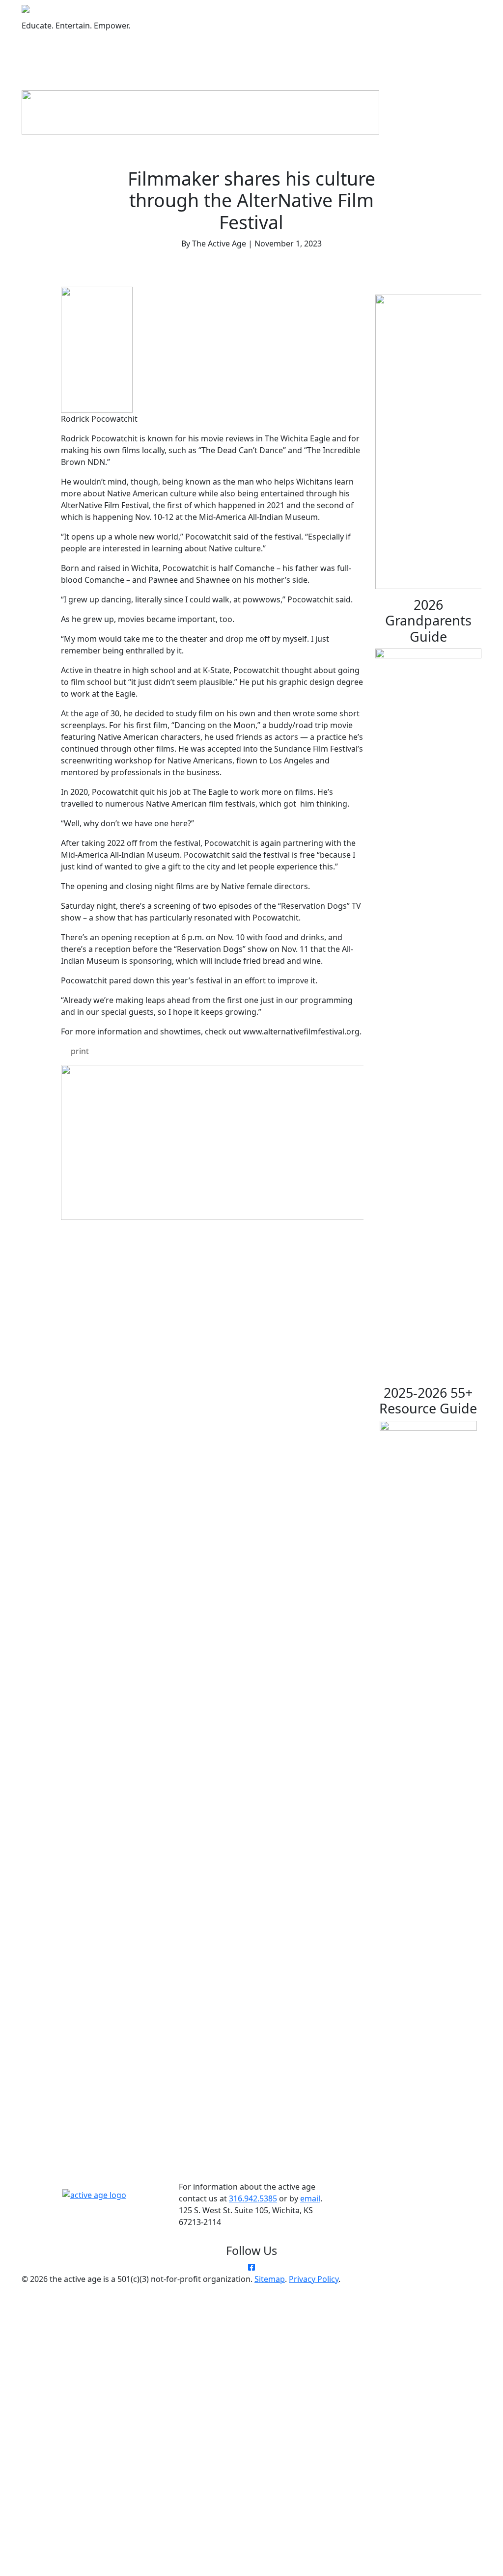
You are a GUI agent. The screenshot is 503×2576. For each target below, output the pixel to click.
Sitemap (270, 2279)
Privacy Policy (314, 2279)
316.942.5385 (253, 2198)
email (310, 2198)
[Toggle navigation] (109, 49)
